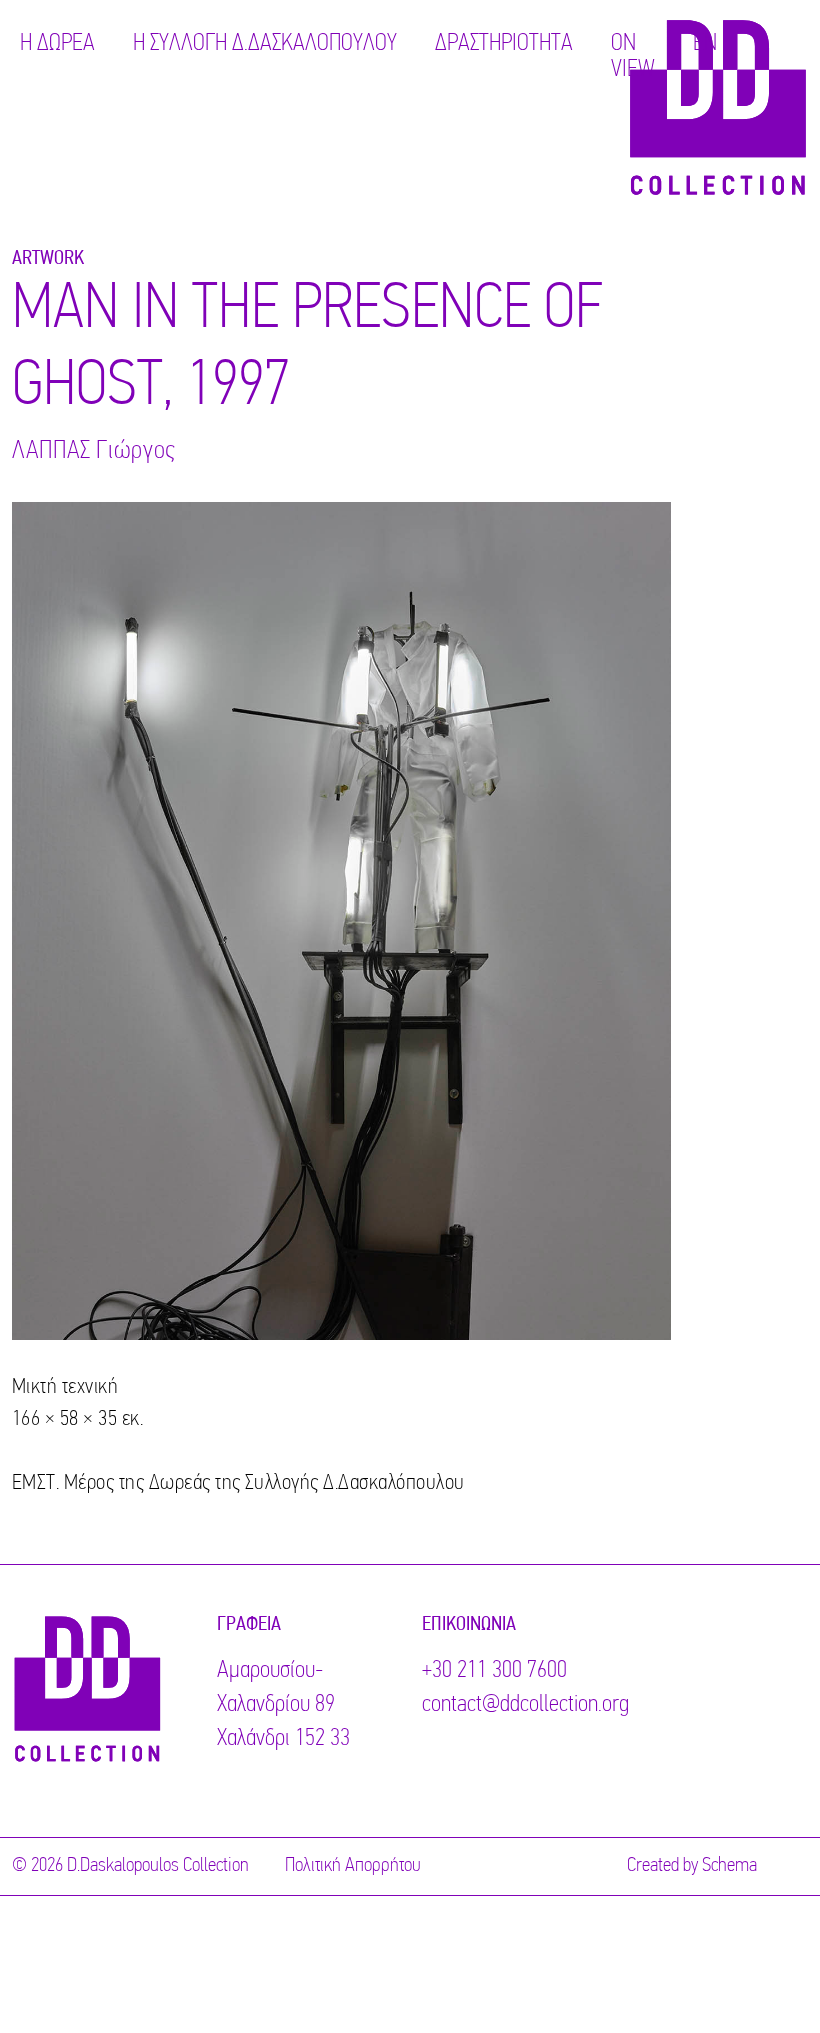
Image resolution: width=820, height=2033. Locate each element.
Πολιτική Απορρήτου (353, 1866)
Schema (729, 1866)
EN (705, 44)
